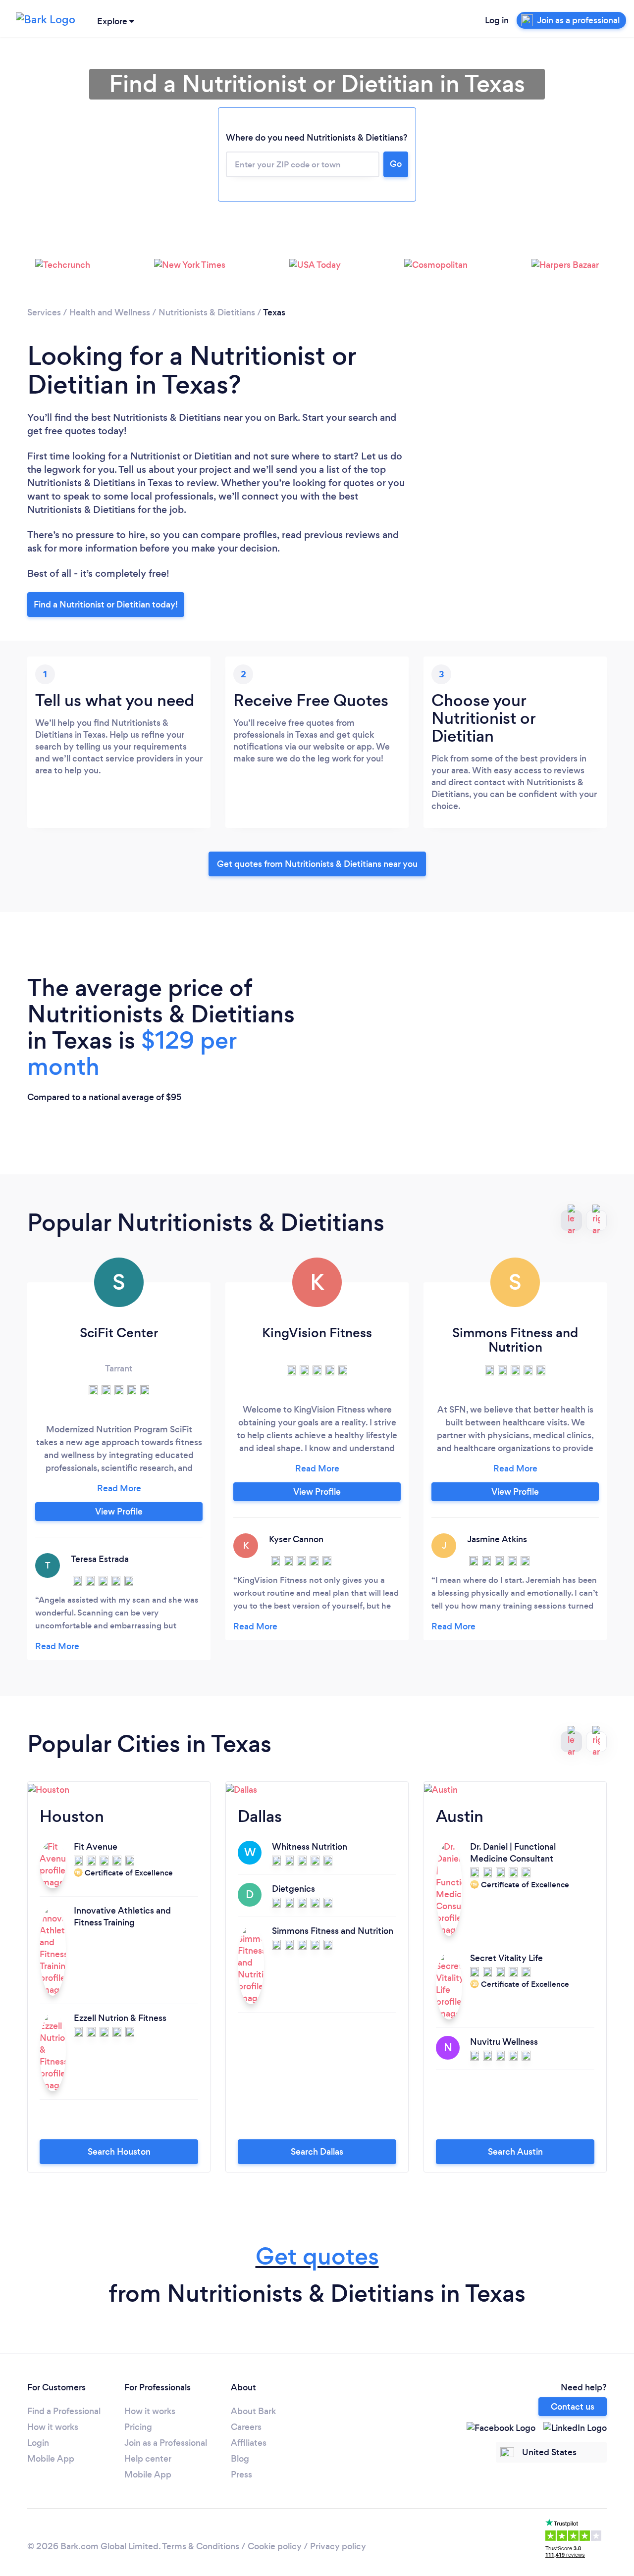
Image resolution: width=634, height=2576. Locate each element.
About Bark (253, 2411)
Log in (497, 20)
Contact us (573, 2407)
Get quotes (317, 2256)
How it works (53, 2427)
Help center (148, 2459)
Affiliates (249, 2443)
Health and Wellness (110, 312)
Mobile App (51, 2459)
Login (38, 2443)
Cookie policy (275, 2546)
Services (44, 312)
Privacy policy (338, 2546)
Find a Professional (64, 2411)
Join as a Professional (166, 2443)
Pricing (138, 2427)
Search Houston (119, 2152)
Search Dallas (317, 2152)
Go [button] (396, 164)
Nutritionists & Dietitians (207, 312)
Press (241, 2475)
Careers (246, 2427)
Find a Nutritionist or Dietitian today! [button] (106, 605)
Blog (240, 2459)
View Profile (119, 1512)
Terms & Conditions (201, 2546)
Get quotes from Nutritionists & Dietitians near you (317, 864)
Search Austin (515, 2152)
